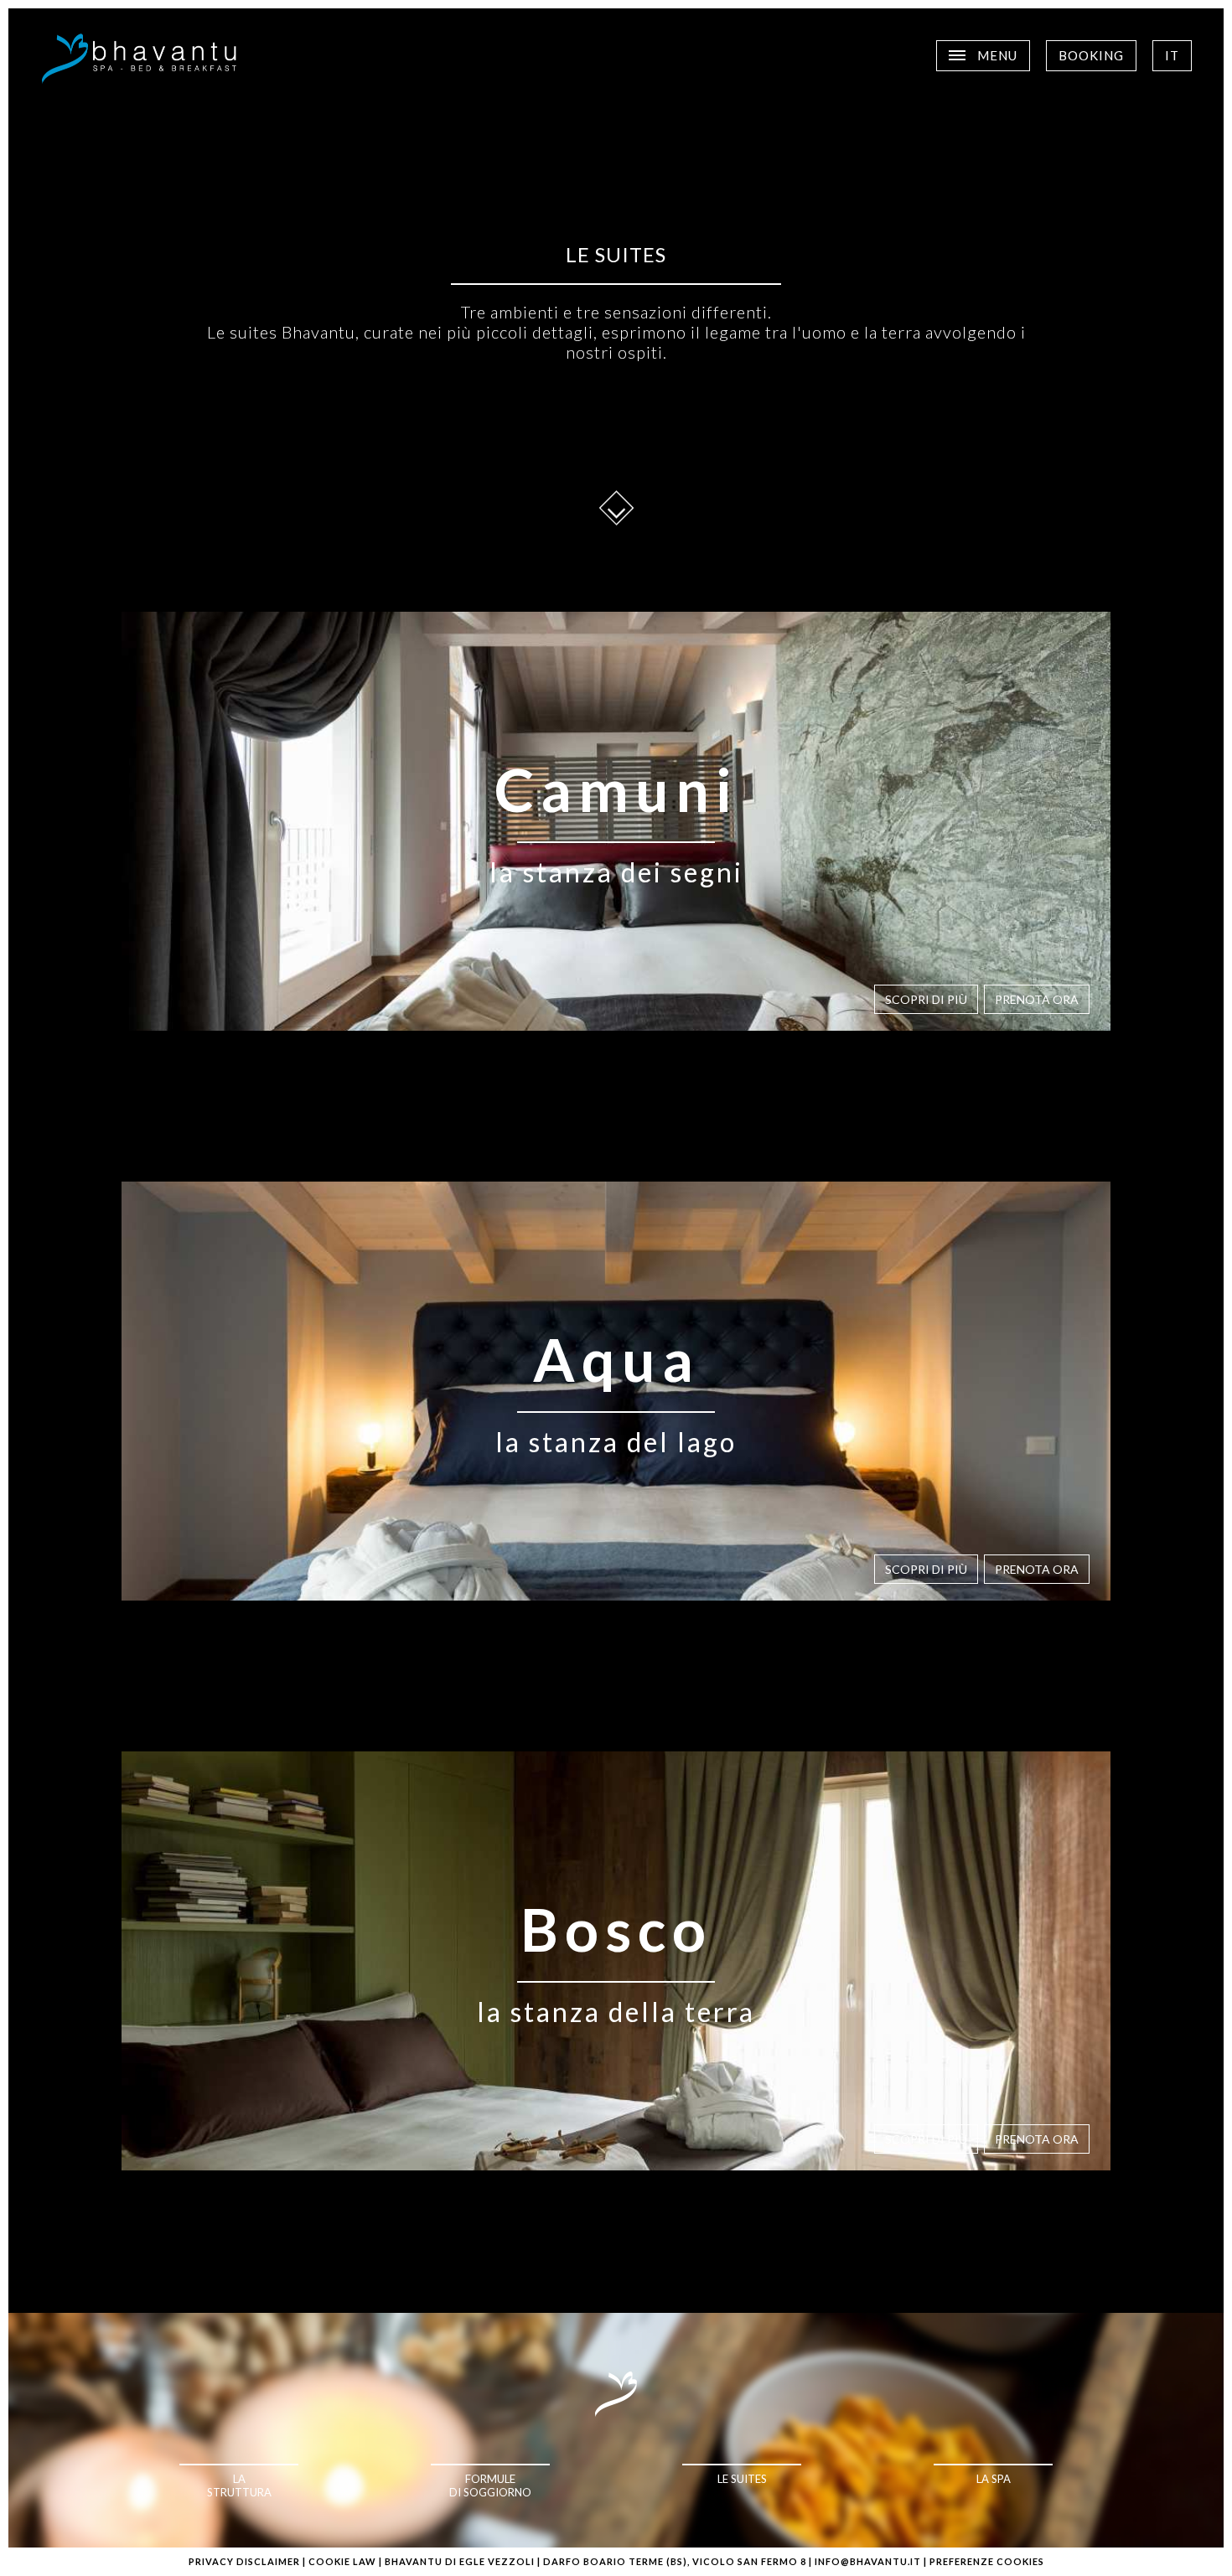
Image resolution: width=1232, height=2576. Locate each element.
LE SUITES (742, 2479)
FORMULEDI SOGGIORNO (490, 2485)
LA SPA (994, 2479)
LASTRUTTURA (239, 2485)
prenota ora (1037, 999)
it (1172, 55)
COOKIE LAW (342, 2561)
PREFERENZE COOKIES (987, 2561)
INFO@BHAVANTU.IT (868, 2561)
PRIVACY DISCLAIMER (244, 2561)
